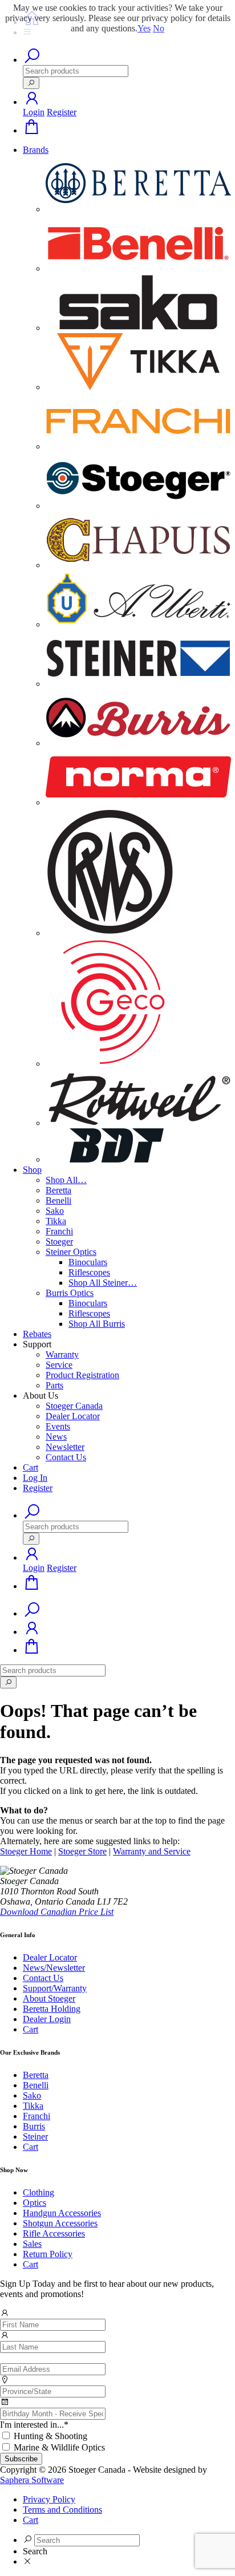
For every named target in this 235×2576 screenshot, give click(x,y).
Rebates (37, 1334)
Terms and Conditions (62, 2510)
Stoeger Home (26, 1851)
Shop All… (66, 1180)
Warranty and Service (152, 1851)
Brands (36, 150)
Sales (32, 2244)
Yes (144, 28)
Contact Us (66, 1457)
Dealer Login (47, 2019)
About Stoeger (49, 1998)
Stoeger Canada (74, 1406)
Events (58, 1426)
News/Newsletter (54, 1968)
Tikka (56, 1221)
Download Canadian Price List (57, 1912)
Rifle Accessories (54, 2233)
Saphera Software (32, 2480)
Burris (34, 2126)
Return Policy (48, 2254)
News (56, 1437)
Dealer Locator (73, 1416)
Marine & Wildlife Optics (59, 2447)
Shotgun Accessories (60, 2223)
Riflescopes (89, 1272)
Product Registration (82, 1375)
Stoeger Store (82, 1851)
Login (34, 112)
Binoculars (88, 1262)
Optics (35, 2203)
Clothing (39, 2192)
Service (59, 1365)
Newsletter (65, 1447)
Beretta (58, 1190)
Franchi (59, 1231)
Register (62, 112)
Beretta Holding (52, 2009)
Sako (55, 1211)
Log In (35, 1478)
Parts (54, 1385)
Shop (32, 1170)
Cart (31, 1467)
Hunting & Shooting (50, 2436)
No (159, 28)
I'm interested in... (34, 2425)
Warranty (62, 1354)
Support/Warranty (55, 1988)
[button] (32, 102)
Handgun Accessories (62, 2213)
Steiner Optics (71, 1252)
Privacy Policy (49, 2499)
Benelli (58, 1200)
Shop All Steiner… (103, 1283)
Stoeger (59, 1242)
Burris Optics (70, 1293)
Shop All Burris (97, 1324)
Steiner (35, 2136)
